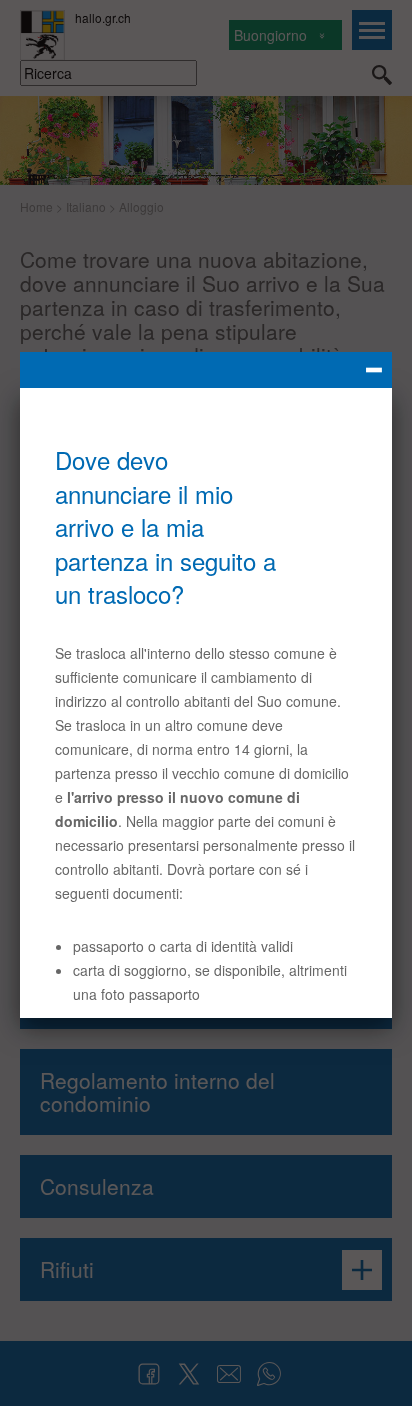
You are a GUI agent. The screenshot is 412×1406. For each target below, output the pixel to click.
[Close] (206, 370)
